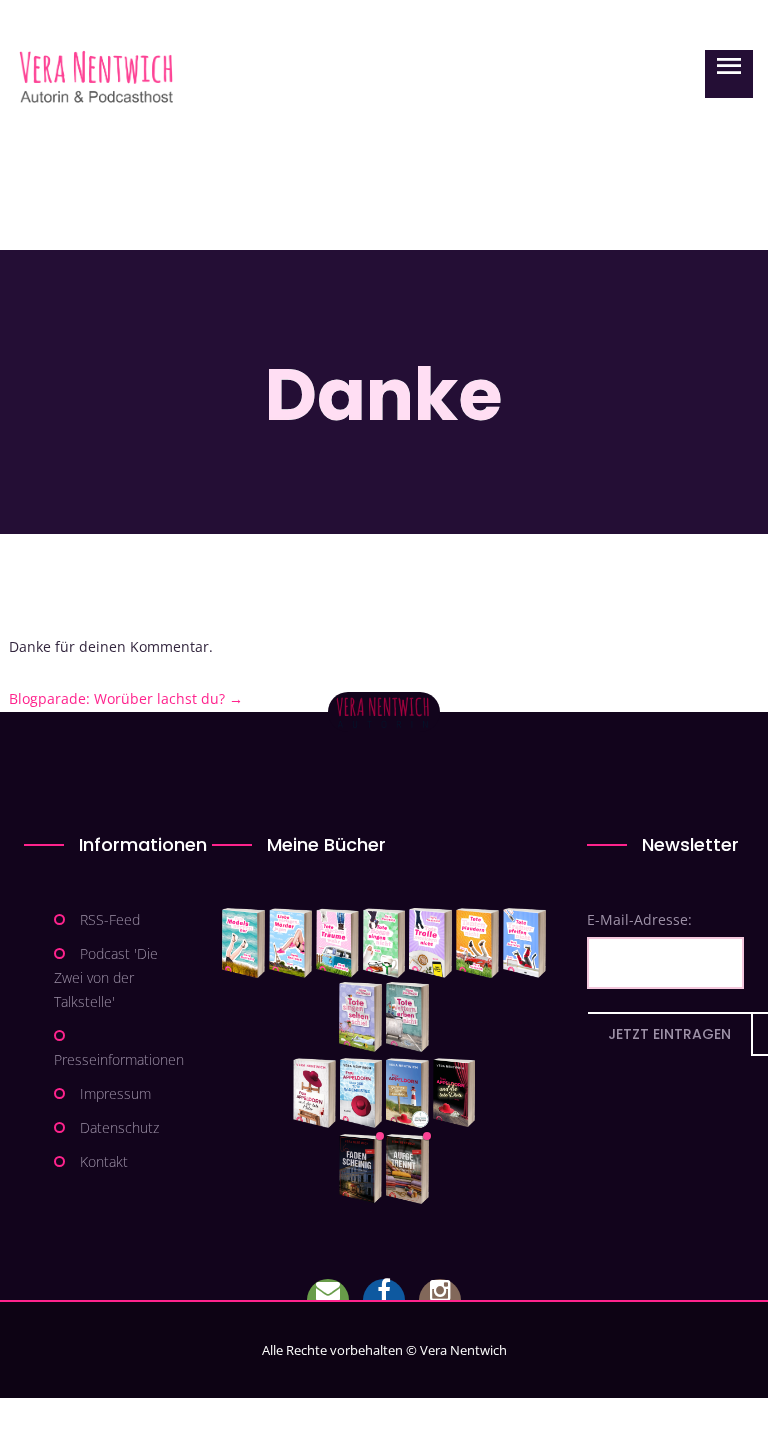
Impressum (115, 1093)
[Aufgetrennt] (407, 1169)
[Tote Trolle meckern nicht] (430, 943)
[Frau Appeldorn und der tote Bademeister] (361, 1093)
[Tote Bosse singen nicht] (384, 943)
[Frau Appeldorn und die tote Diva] (454, 1093)
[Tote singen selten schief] (360, 1017)
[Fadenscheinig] (360, 1169)
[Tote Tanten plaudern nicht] (477, 943)
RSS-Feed (110, 919)
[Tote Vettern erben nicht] (407, 1017)
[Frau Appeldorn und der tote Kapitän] (407, 1093)
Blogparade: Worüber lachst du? (126, 698)
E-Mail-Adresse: (639, 919)
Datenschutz (119, 1127)
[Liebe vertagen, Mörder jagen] (290, 943)
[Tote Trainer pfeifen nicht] (524, 943)
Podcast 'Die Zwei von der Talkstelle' (106, 977)
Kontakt (104, 1161)
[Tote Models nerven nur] (243, 943)
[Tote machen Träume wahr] (337, 943)
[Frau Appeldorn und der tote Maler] (314, 1093)
